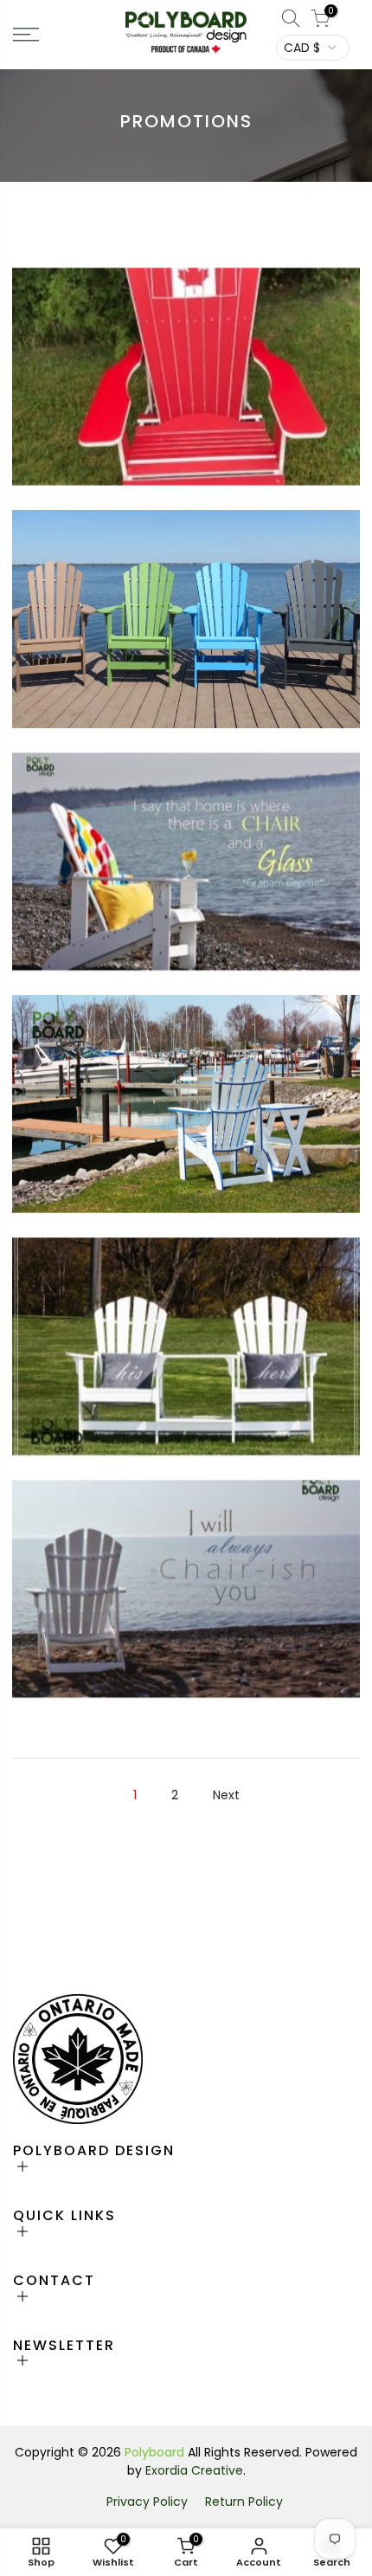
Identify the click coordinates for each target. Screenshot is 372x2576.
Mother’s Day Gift (186, 1577)
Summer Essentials (186, 849)
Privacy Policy (147, 2502)
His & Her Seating (186, 1334)
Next (226, 1795)
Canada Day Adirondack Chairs (186, 365)
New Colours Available (186, 607)
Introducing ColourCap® (186, 1092)
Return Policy (244, 2502)
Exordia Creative (194, 2470)
